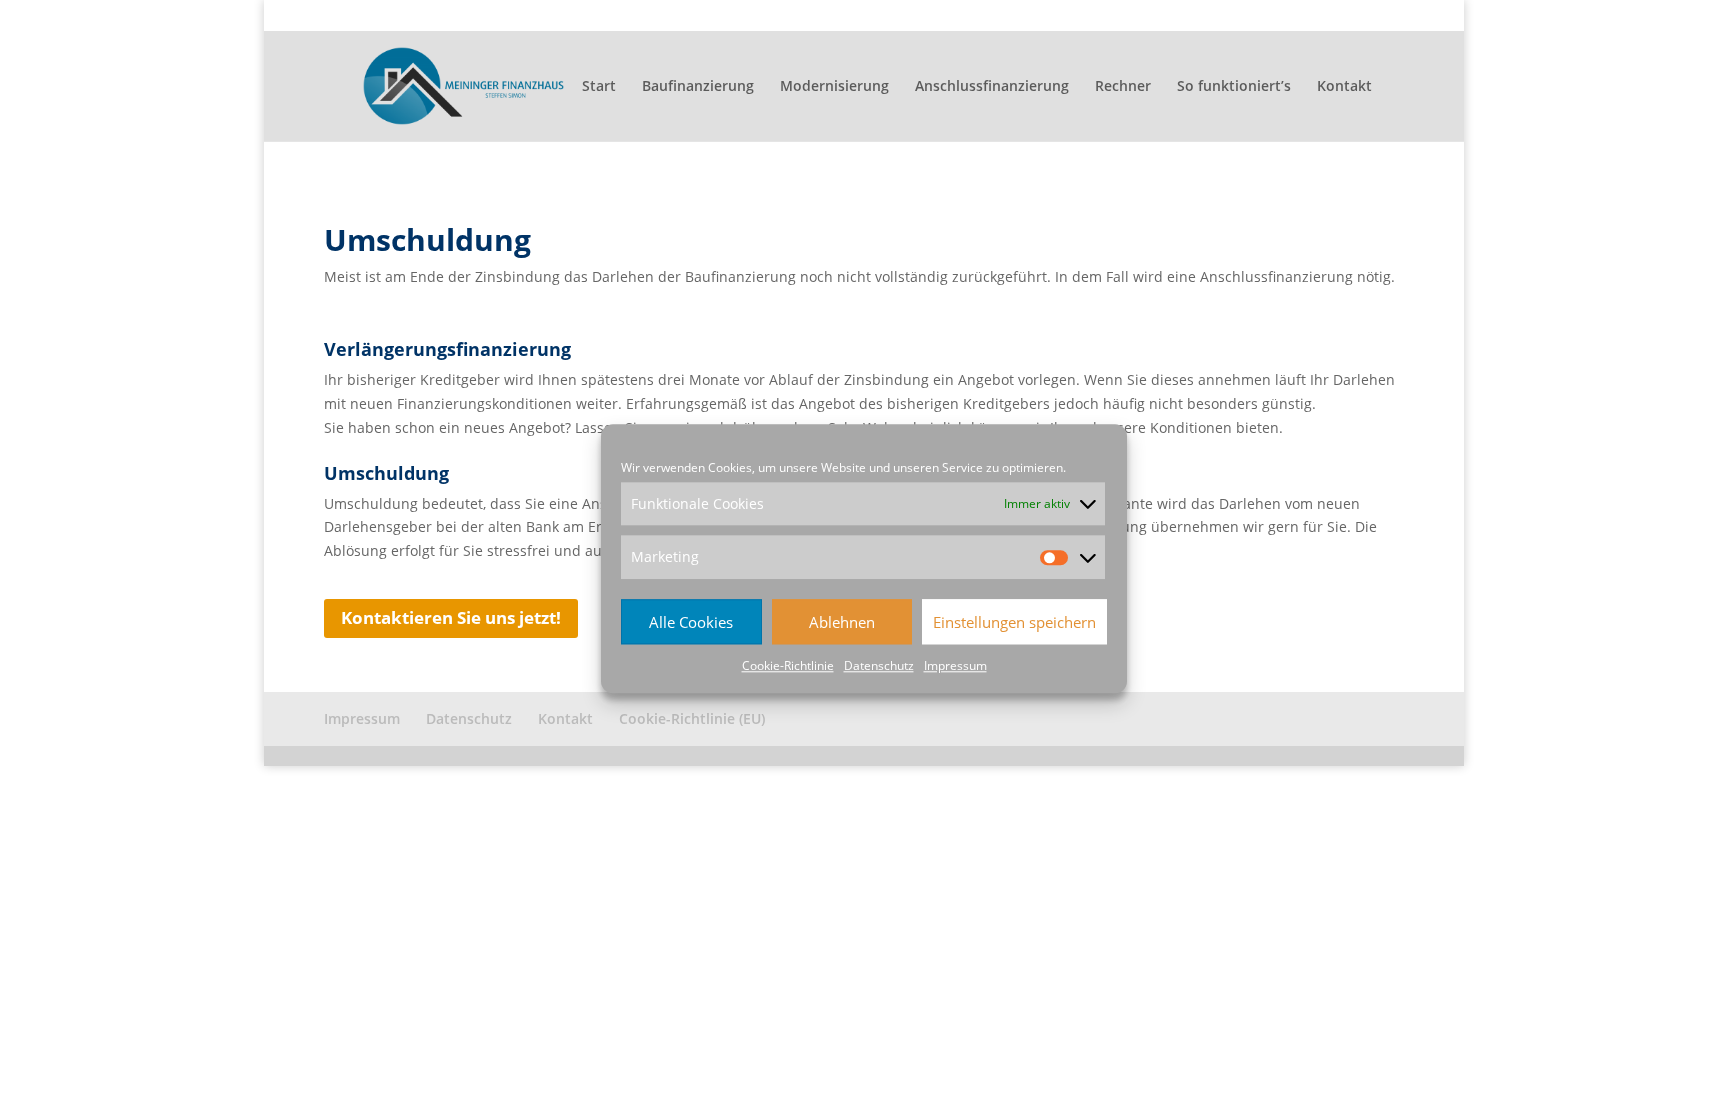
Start (599, 87)
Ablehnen (842, 622)
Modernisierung (834, 87)
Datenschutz (879, 665)
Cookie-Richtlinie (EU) (1342, 16)
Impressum (955, 665)
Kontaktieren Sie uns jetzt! (451, 617)
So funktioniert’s (1234, 87)
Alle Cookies (691, 622)
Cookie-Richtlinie (788, 665)
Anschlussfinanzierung (992, 87)
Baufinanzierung (698, 87)
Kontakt (1238, 16)
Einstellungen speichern (1014, 622)
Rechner (1123, 87)
